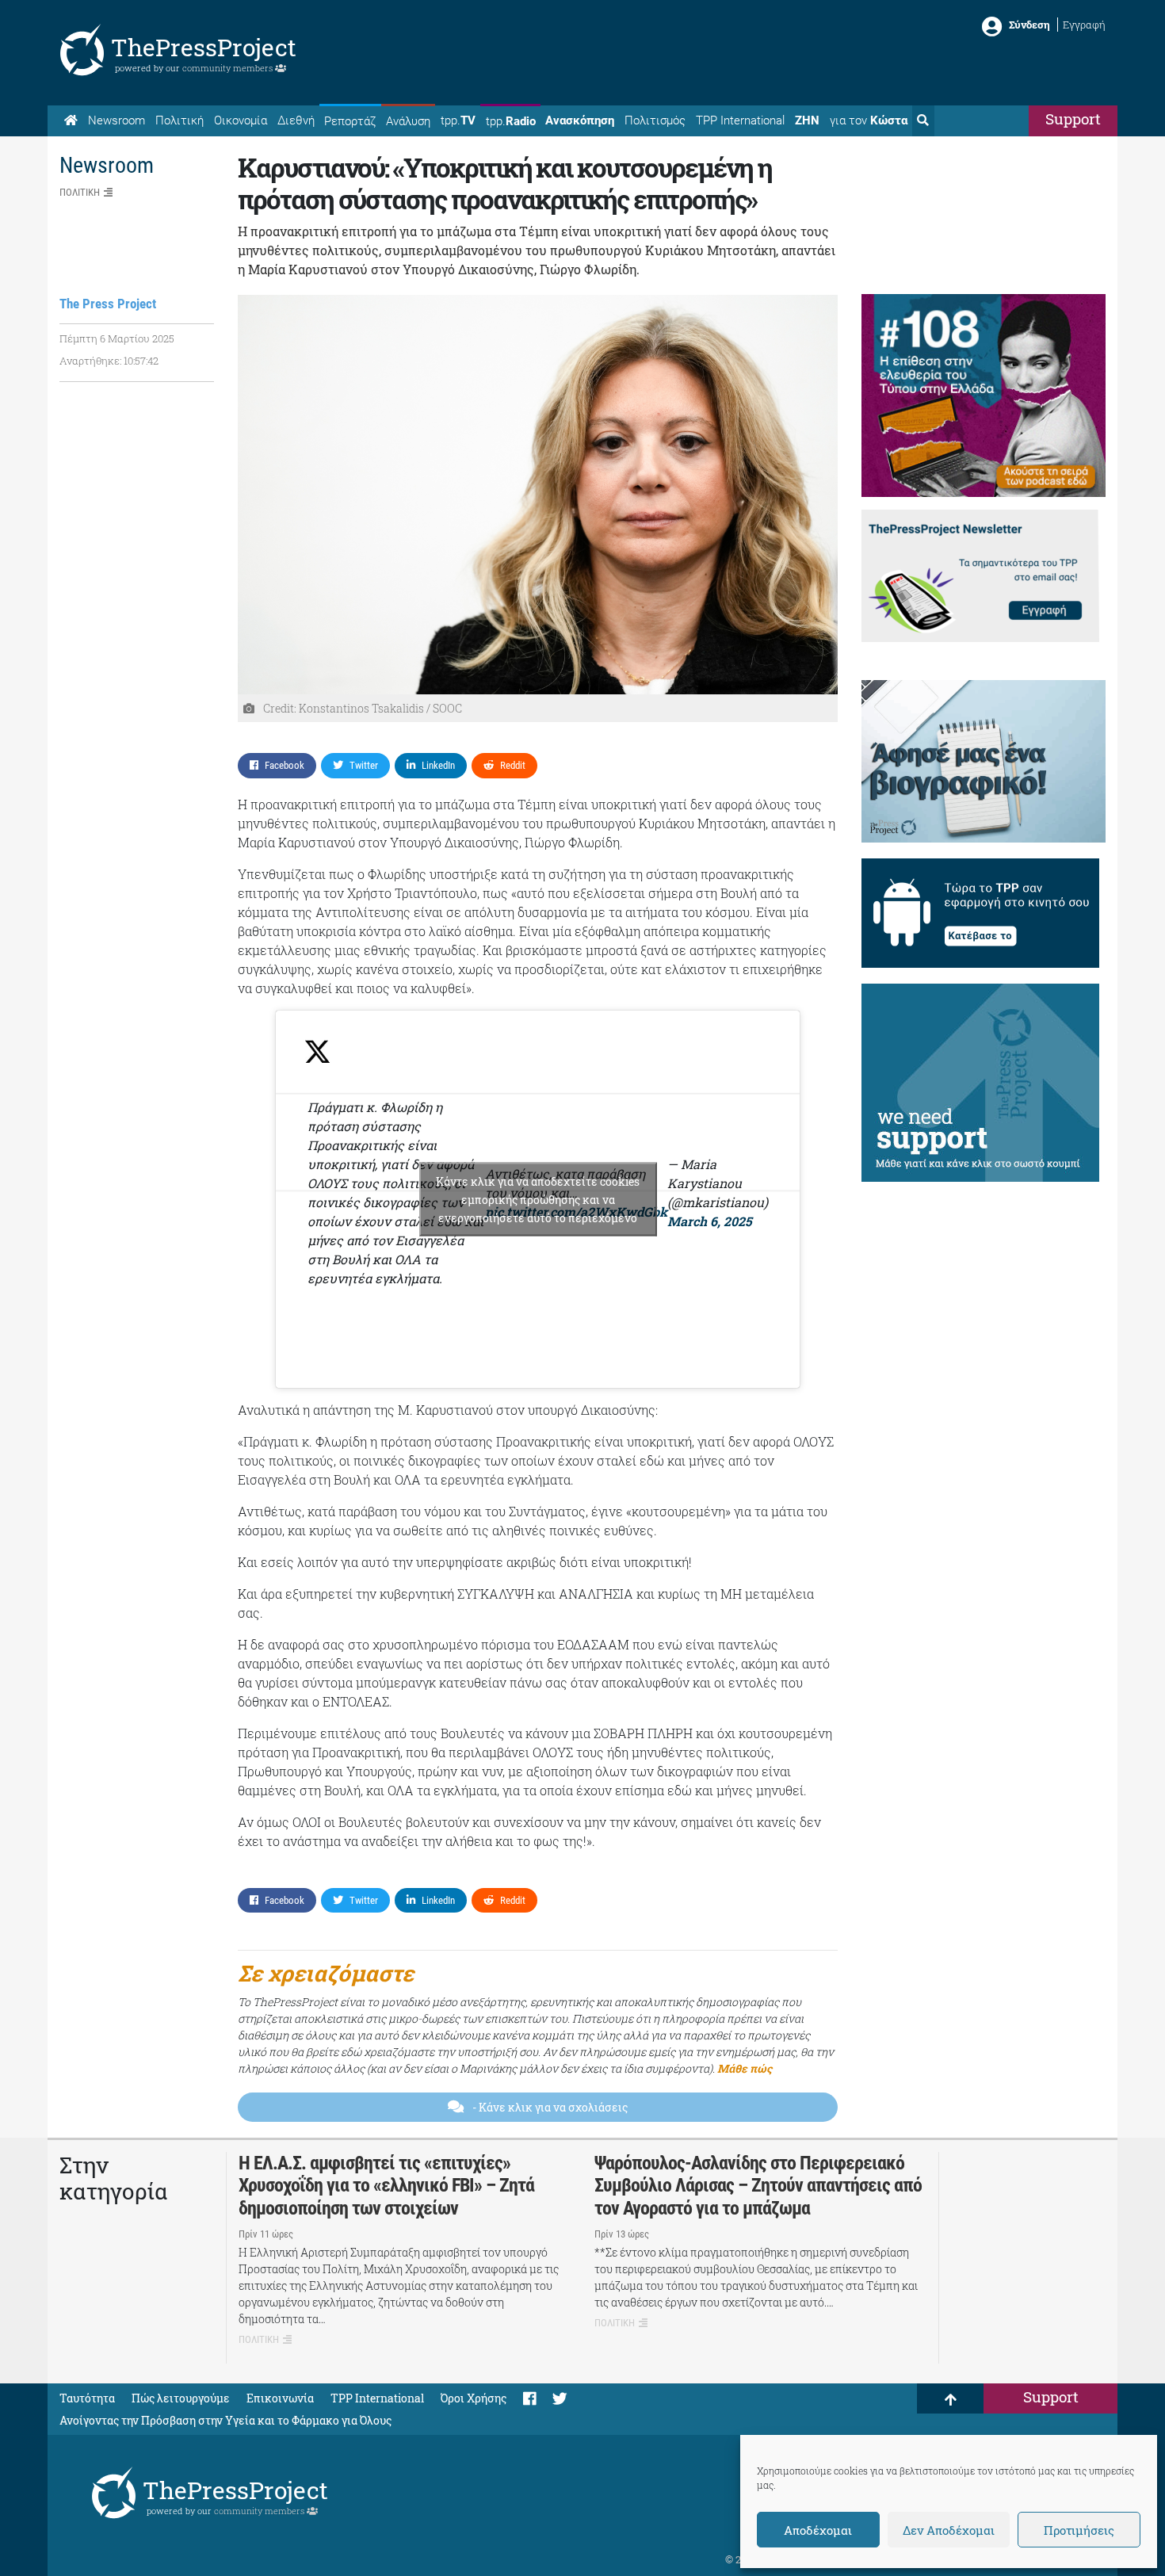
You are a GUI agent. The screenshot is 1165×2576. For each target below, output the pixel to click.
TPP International (740, 120)
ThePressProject (204, 47)
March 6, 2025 (710, 1221)
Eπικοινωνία (280, 2398)
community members (229, 68)
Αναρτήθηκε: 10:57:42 (109, 361)
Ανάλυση (408, 121)
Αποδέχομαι (818, 2530)
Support (1073, 118)
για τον (869, 120)
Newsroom (116, 120)
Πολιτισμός (655, 120)
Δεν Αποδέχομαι (949, 2530)
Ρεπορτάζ (350, 121)
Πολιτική (180, 120)
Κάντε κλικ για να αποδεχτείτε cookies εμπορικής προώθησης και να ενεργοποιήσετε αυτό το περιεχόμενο (538, 1199)
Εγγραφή (1084, 25)
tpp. (458, 120)
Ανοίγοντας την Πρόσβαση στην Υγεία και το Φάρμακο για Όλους (225, 2420)
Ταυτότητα (87, 2398)
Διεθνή (296, 120)
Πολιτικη (80, 192)
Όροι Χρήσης (474, 2398)
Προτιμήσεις (1079, 2530)
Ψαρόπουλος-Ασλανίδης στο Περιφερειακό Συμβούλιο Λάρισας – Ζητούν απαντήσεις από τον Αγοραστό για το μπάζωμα (758, 2186)
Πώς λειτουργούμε (181, 2398)
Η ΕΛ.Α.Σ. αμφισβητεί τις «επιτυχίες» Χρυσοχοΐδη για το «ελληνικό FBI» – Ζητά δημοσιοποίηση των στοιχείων (386, 2186)
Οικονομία (241, 120)
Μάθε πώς (745, 2068)
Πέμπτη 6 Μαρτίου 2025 (117, 338)
